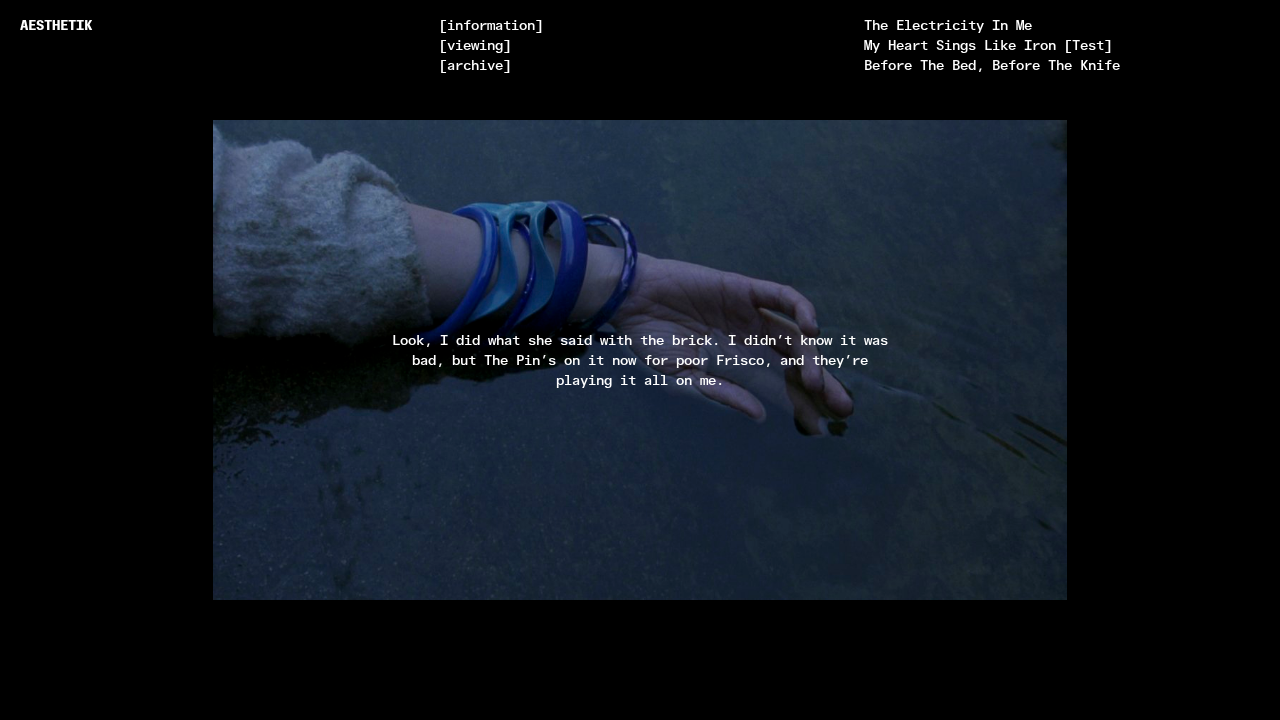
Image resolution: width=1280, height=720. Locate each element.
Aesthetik (56, 25)
